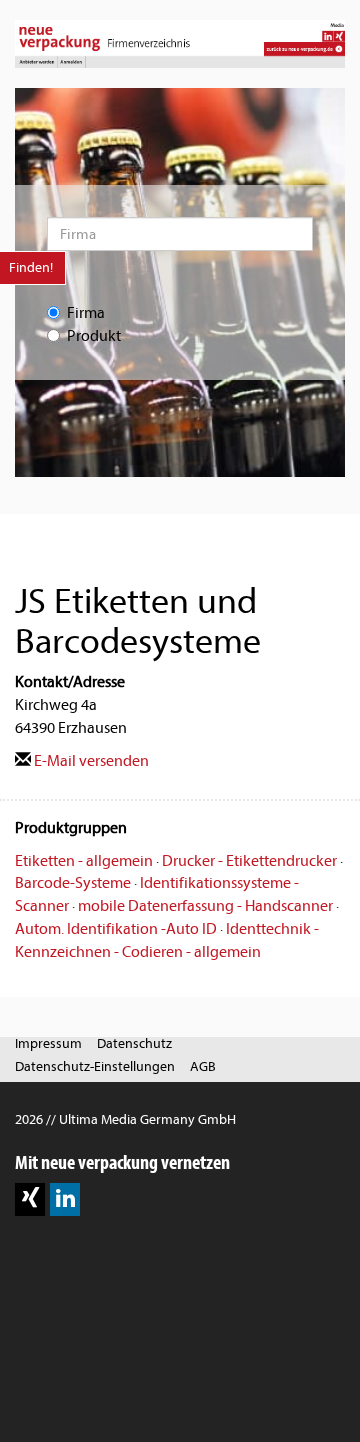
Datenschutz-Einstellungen (95, 1066)
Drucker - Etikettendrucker (249, 861)
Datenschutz (134, 1043)
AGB (203, 1066)
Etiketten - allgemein (84, 861)
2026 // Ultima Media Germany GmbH (125, 1119)
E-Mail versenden (90, 761)
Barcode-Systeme (73, 883)
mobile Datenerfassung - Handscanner (205, 906)
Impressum (48, 1043)
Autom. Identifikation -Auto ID (116, 929)
